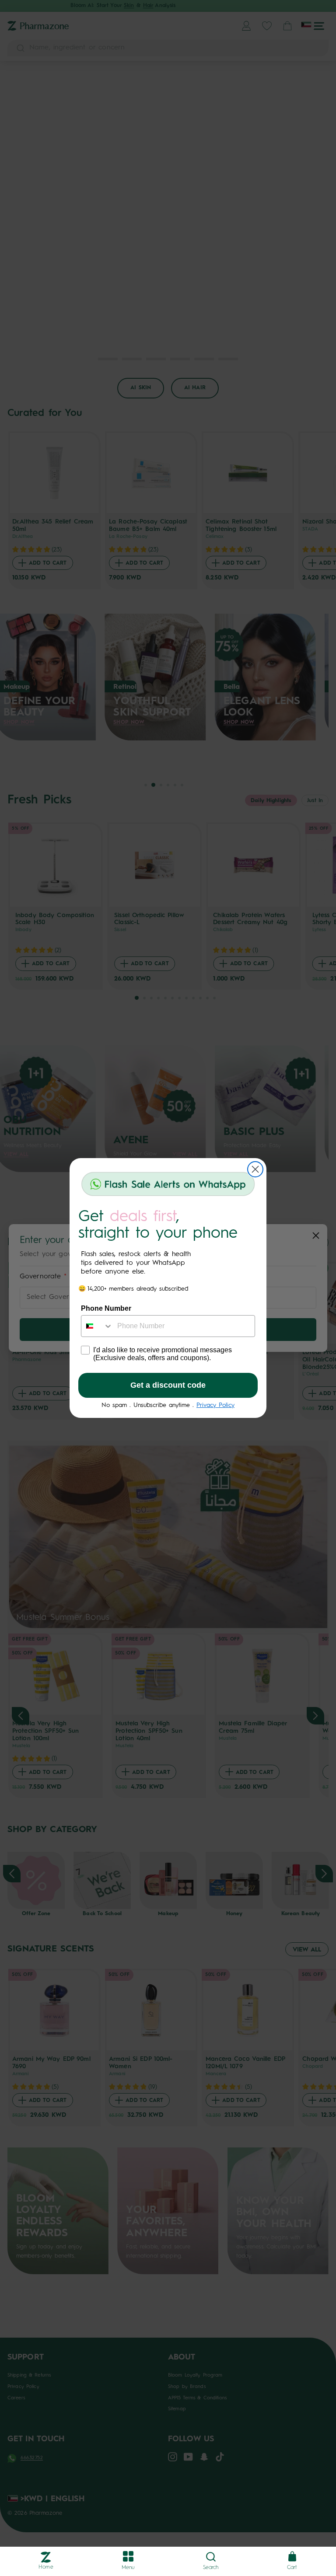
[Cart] (292, 2557)
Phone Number (106, 1308)
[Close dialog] (255, 1169)
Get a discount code (168, 1385)
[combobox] (97, 1326)
